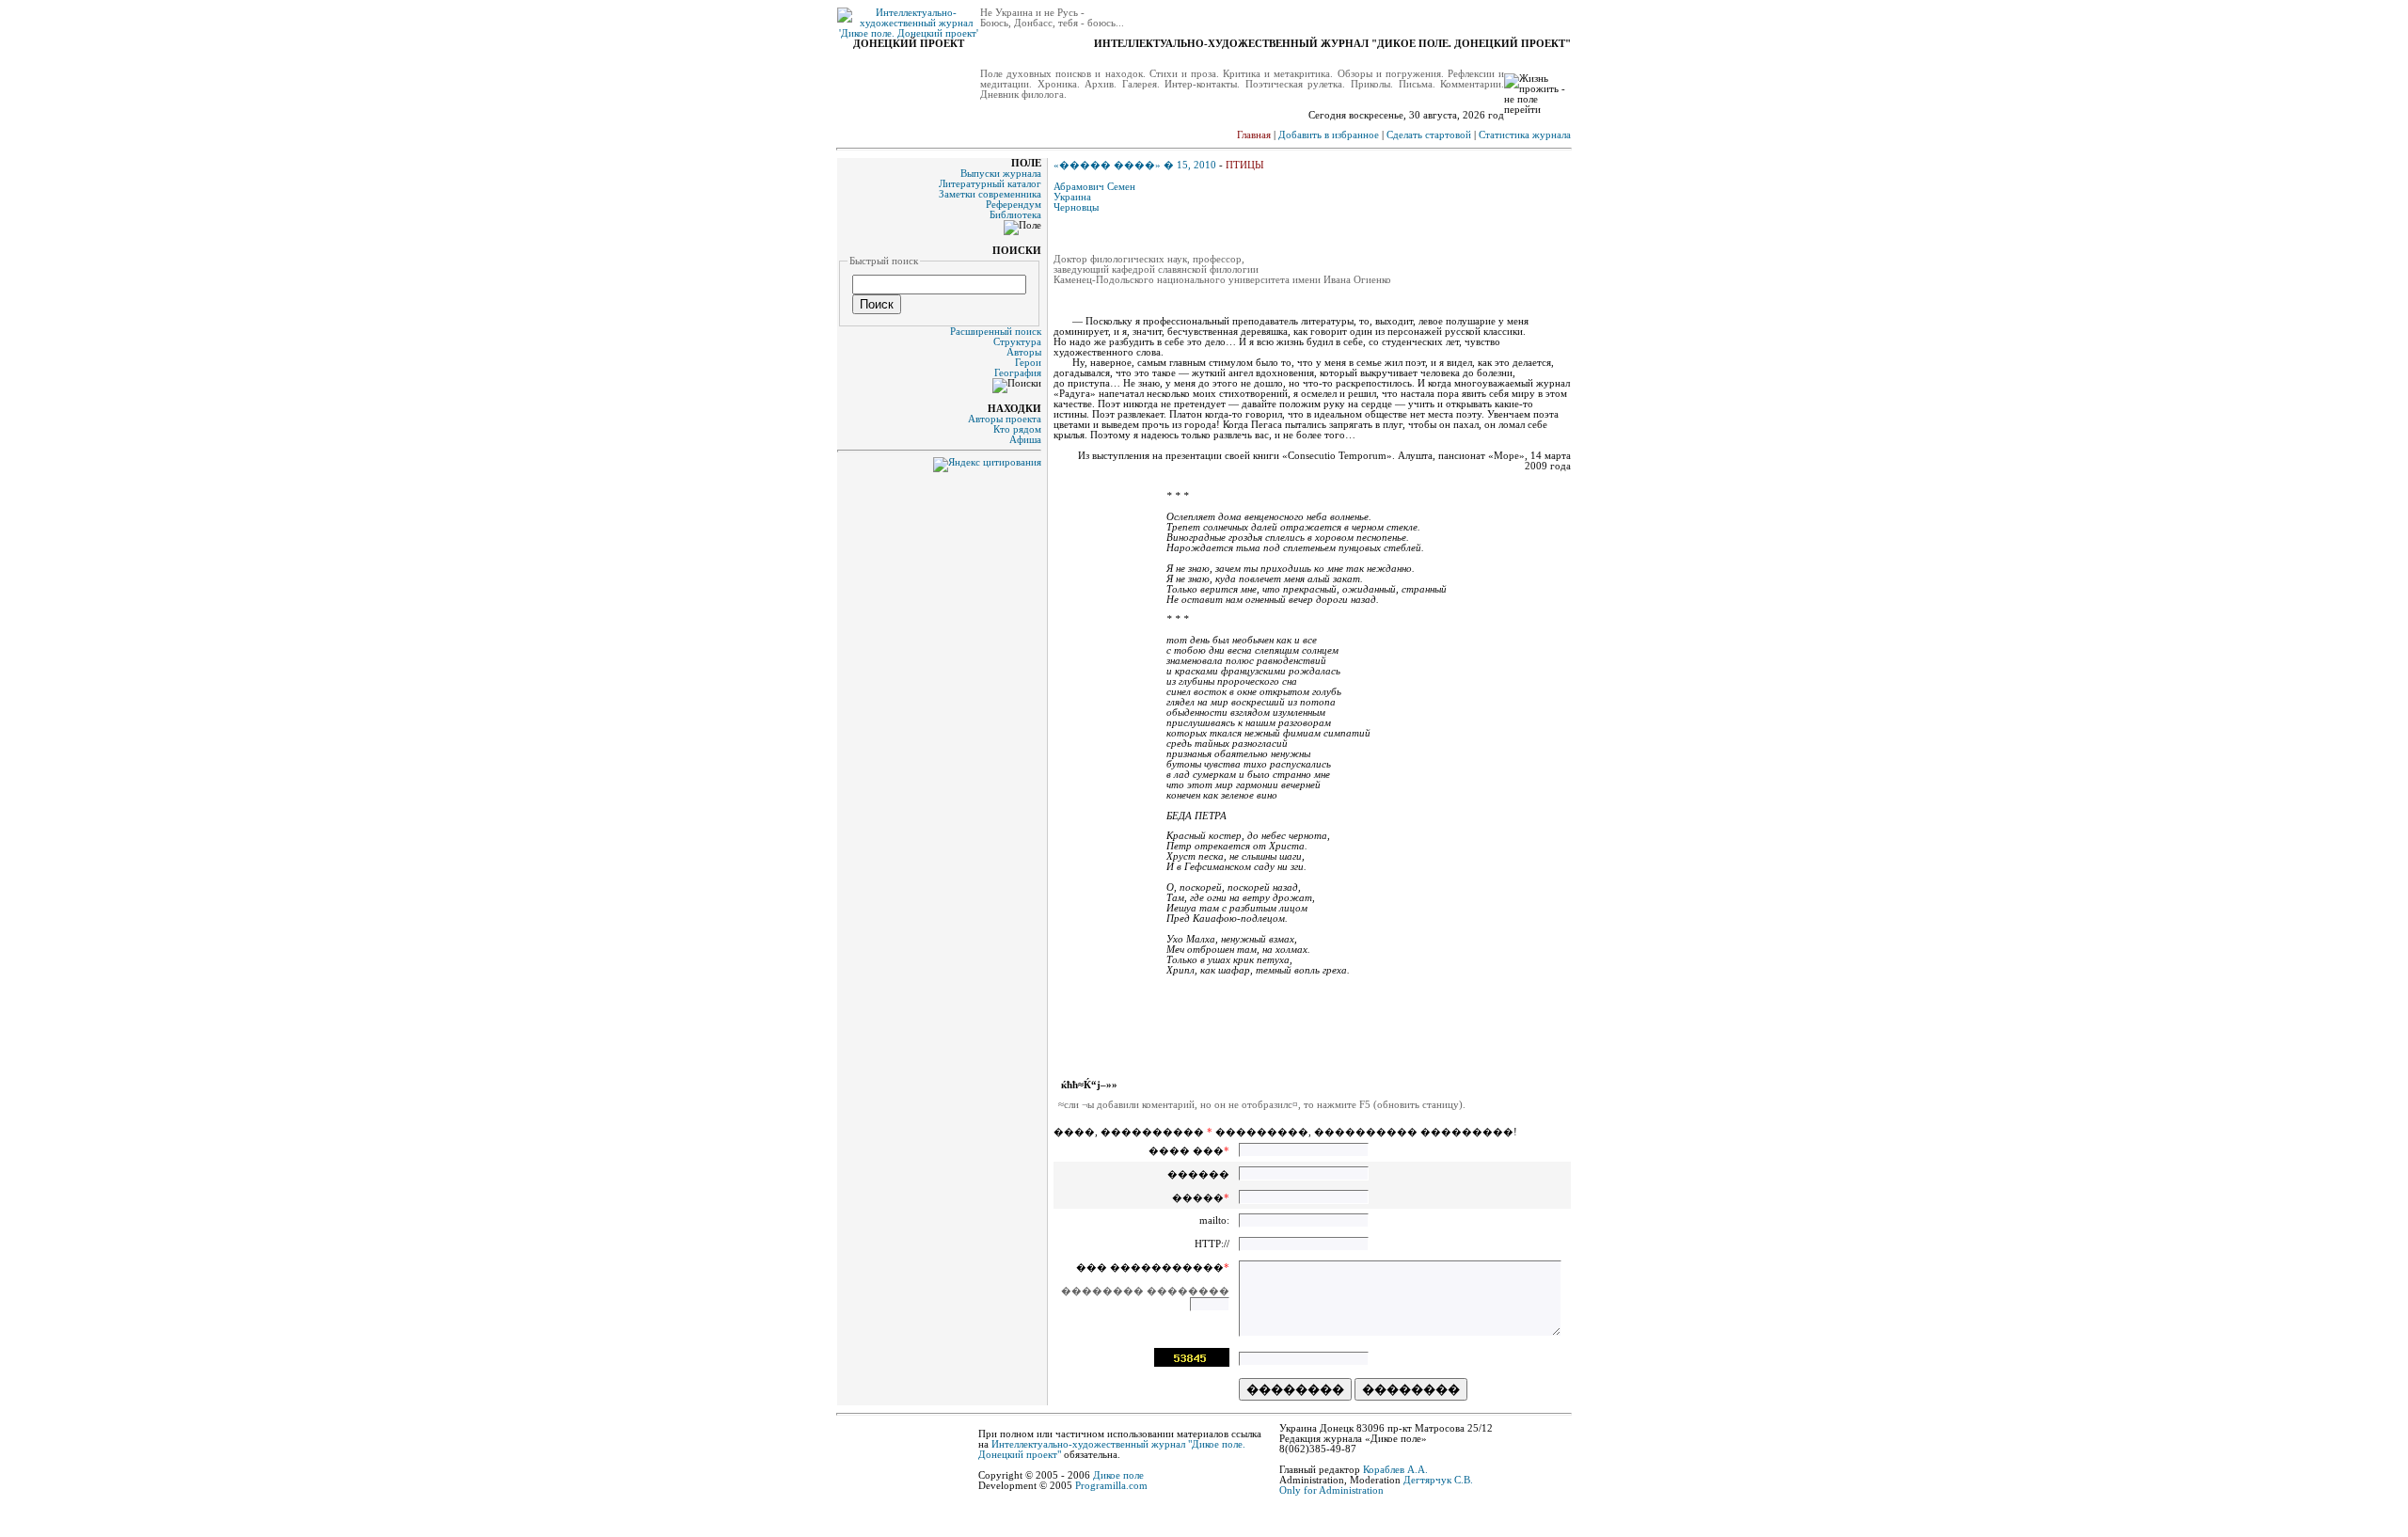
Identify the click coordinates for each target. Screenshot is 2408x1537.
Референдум (1014, 205)
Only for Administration (1331, 1490)
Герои (1028, 363)
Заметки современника (990, 194)
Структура (1017, 342)
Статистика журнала (1525, 135)
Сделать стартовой (1429, 135)
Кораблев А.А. (1395, 1470)
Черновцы (1076, 207)
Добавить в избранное (1329, 135)
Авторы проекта (1005, 419)
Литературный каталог (990, 184)
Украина (1072, 197)
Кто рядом (1017, 429)
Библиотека (1015, 215)
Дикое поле (1118, 1475)
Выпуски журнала (1001, 174)
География (1018, 373)
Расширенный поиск (996, 332)
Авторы (1024, 352)
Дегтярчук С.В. (1438, 1480)
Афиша (1025, 440)
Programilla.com (1111, 1486)
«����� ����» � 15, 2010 (1135, 165)
